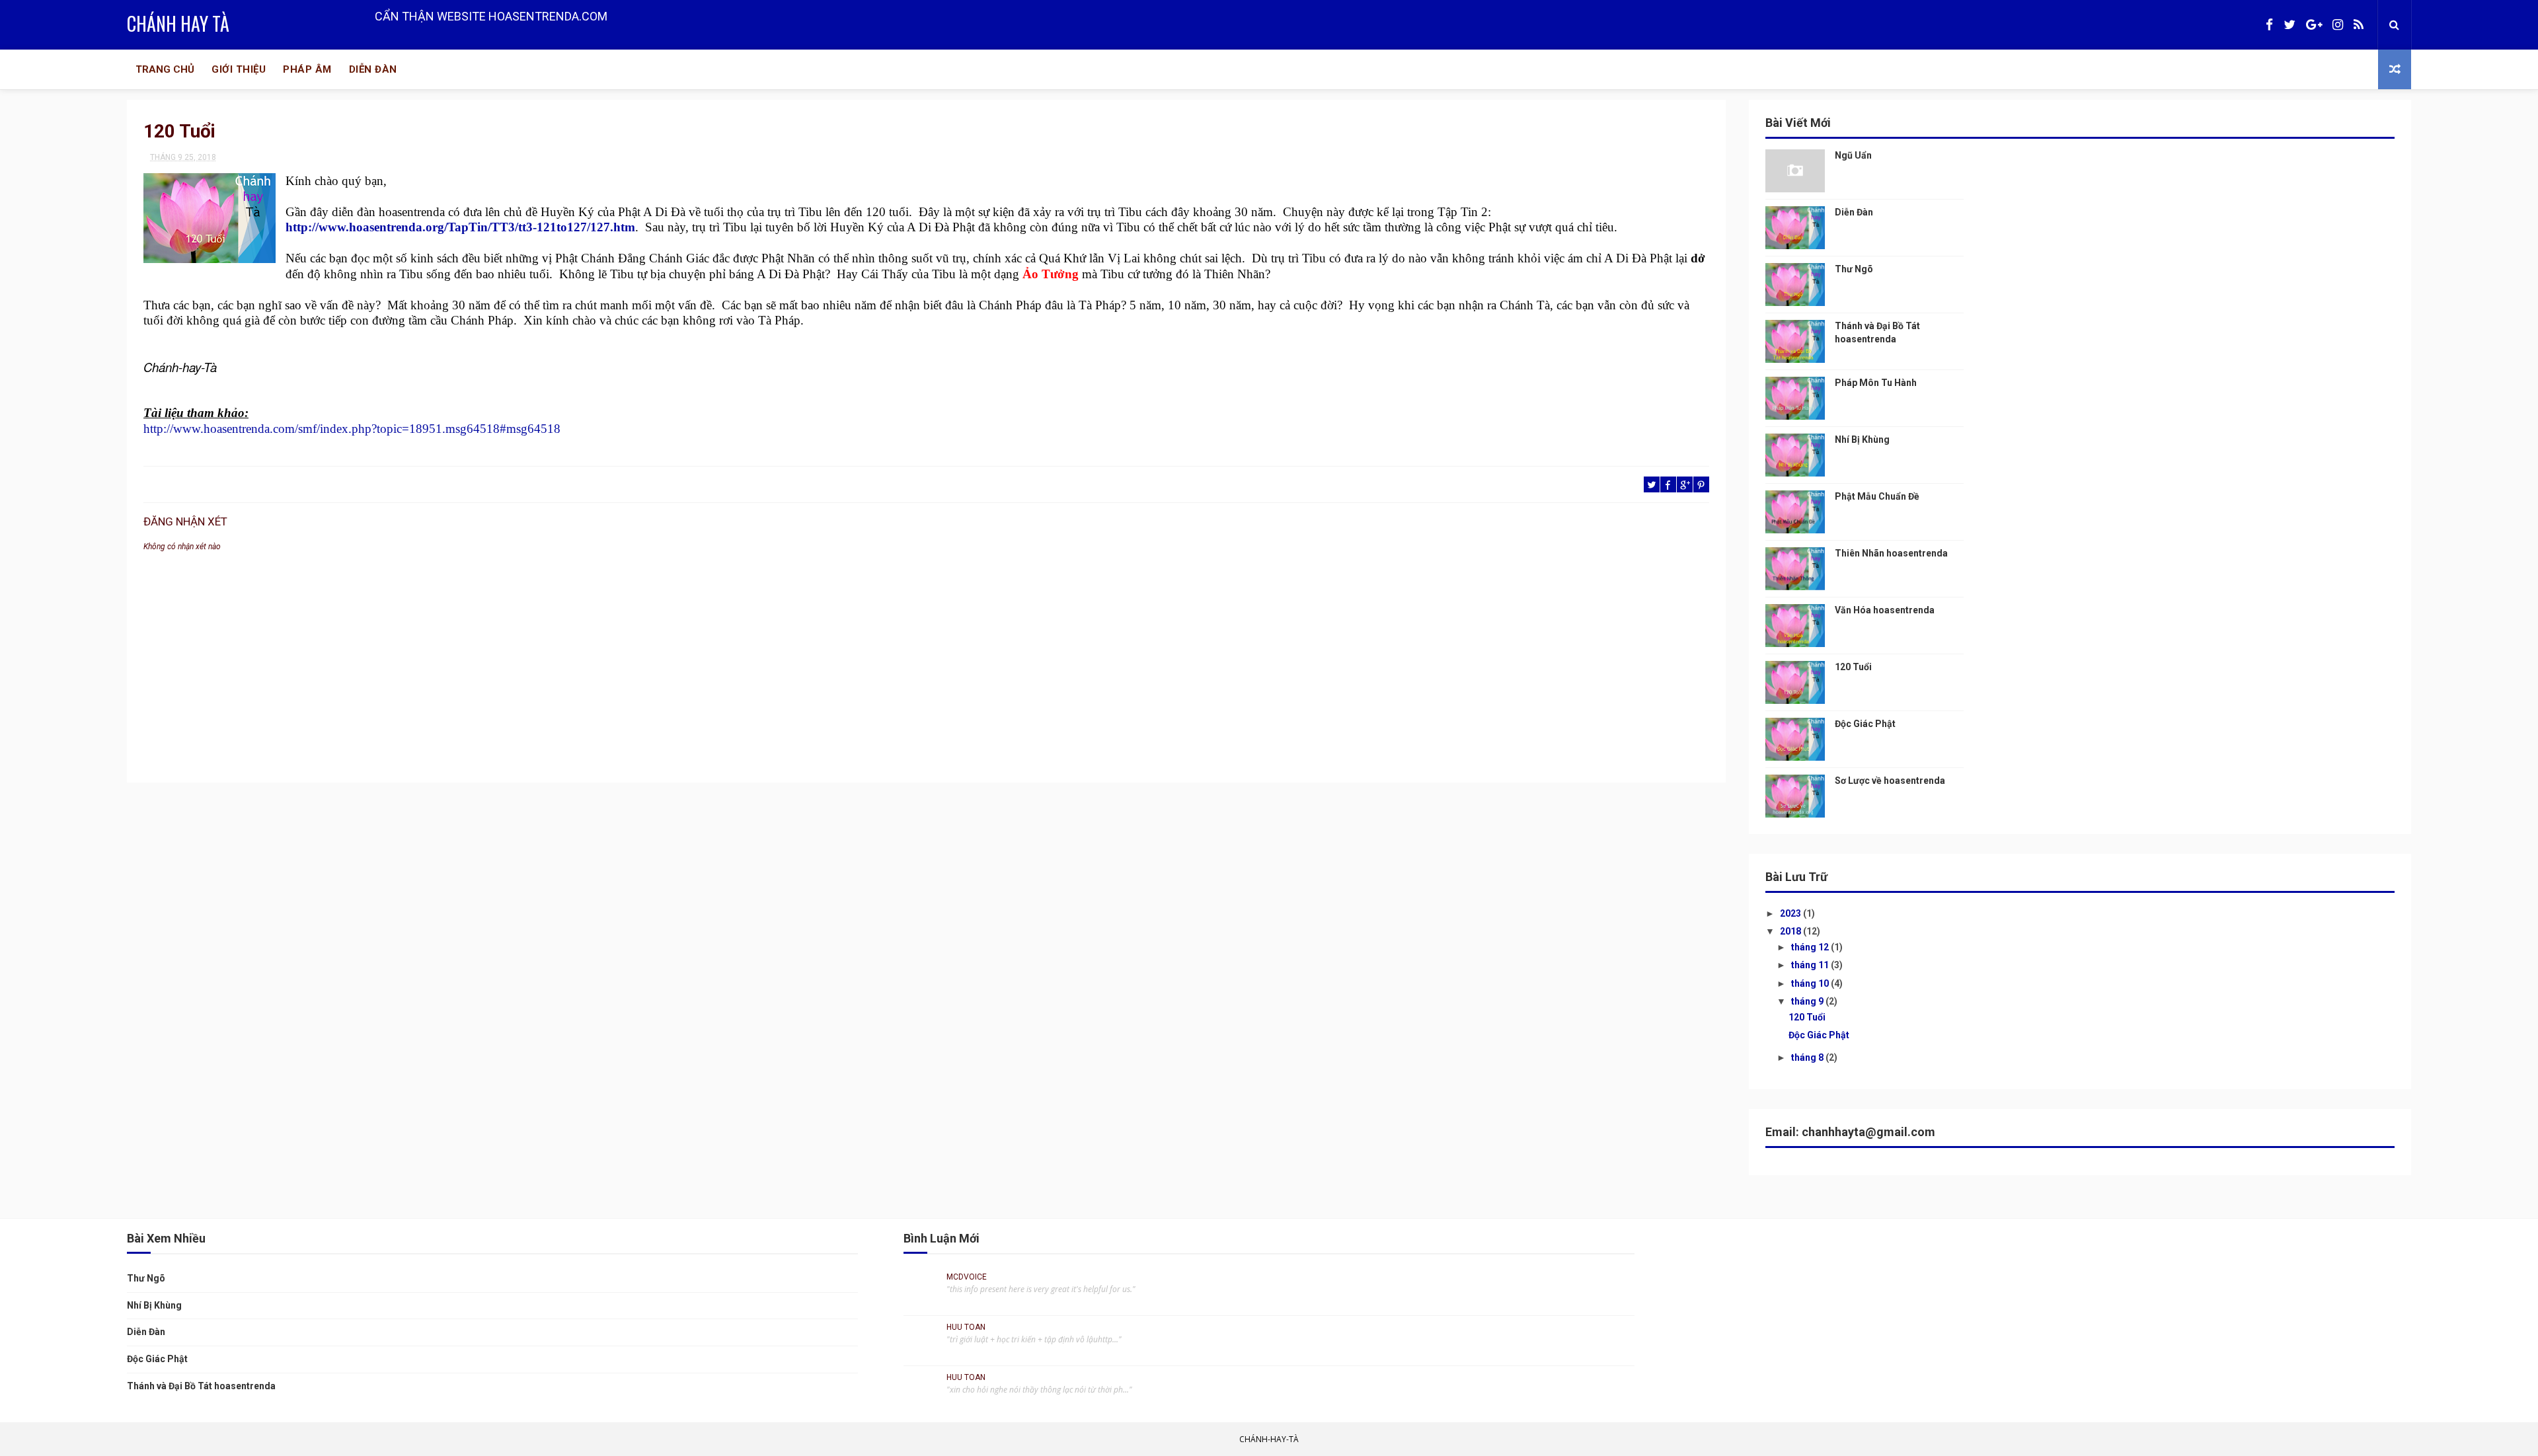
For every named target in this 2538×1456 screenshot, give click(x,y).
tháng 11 (1811, 965)
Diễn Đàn (373, 69)
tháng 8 (1808, 1057)
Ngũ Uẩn (1853, 155)
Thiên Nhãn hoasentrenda (1891, 553)
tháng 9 (1808, 1001)
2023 (1791, 913)
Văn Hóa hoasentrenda (1885, 610)
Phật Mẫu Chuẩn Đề (1877, 496)
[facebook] (2269, 25)
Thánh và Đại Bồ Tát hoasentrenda (201, 1386)
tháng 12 (1811, 947)
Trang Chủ (165, 69)
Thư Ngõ (1854, 269)
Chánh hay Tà (178, 23)
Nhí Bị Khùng (1862, 440)
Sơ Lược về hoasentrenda (1890, 781)
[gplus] (2314, 25)
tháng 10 (1811, 983)
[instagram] (2338, 25)
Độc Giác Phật (1865, 724)
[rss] (2359, 25)
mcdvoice (967, 1277)
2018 (1791, 931)
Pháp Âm (307, 69)
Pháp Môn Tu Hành (1876, 383)
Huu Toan (966, 1327)
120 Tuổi (1853, 667)
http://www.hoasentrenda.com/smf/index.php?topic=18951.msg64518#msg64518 (352, 429)
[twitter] (2289, 25)
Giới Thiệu (239, 69)
